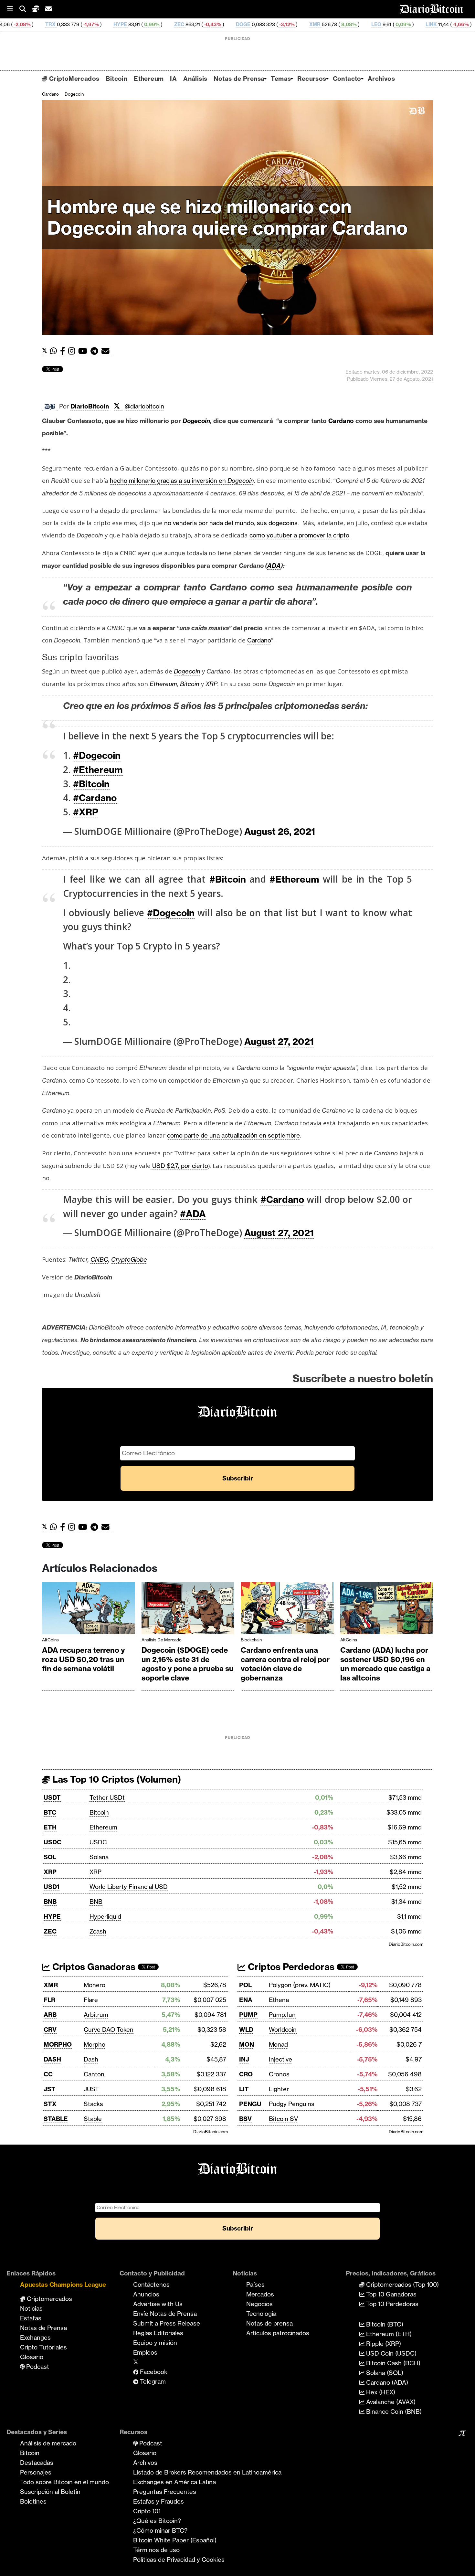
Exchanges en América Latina (174, 2482)
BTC (50, 1812)
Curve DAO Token (109, 2030)
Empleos (145, 2352)
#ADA (193, 1214)
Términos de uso (156, 2550)
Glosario (32, 2357)
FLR (49, 2000)
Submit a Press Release (167, 2323)
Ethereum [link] (163, 684)
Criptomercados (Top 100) (402, 2284)
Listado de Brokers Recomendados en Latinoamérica (207, 2472)
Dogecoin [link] (196, 421)
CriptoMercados (73, 79)
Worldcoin (283, 2030)
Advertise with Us (158, 2304)
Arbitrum (96, 2015)
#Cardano (95, 798)
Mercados (260, 2294)
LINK (335, 24)
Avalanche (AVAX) (390, 2402)
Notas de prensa (269, 2323)
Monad (278, 2044)
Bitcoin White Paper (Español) (175, 2540)
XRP (50, 1872)
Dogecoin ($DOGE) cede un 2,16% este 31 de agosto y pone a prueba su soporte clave (188, 1664)
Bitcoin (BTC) (384, 2324)
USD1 (52, 1887)
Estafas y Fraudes (158, 2501)
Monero (95, 1985)
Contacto (347, 79)
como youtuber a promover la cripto (299, 535)
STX (50, 2104)
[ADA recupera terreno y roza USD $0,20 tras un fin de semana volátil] (89, 1610)
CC (48, 2074)
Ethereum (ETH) (388, 2334)
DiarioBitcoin (90, 406)
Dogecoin (74, 94)
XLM (462, 24)
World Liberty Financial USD (129, 1887)
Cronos (279, 2074)
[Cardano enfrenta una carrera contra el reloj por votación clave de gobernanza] (287, 1610)
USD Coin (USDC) (391, 2353)
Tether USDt (107, 1797)
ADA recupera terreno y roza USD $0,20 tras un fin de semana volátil (84, 1659)
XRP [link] (211, 684)
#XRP (86, 812)
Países (255, 2284)
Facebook (153, 2372)
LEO (280, 24)
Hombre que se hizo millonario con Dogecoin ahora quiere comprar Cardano (227, 217)
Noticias (31, 2308)
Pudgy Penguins (292, 2104)
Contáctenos (151, 2284)
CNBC (99, 1259)
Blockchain (251, 1640)
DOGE (147, 24)
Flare (91, 2000)
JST (50, 2089)
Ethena (279, 2000)
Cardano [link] (341, 421)
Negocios (259, 2304)
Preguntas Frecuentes (165, 2492)
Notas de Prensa (239, 79)
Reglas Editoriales (158, 2333)
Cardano (50, 94)
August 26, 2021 (280, 831)
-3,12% (190, 24)
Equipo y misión (155, 2343)
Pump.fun (282, 2015)
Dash (91, 2059)
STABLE (56, 2119)
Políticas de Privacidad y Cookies (179, 2560)
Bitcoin (116, 79)
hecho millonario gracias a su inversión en (182, 481)
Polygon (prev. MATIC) (300, 1985)
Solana (99, 1857)
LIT (244, 2089)
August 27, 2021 (279, 1041)
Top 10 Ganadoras (391, 2294)
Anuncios (146, 2294)
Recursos (312, 79)
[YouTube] (84, 351)
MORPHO (58, 2044)
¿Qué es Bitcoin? (157, 2521)
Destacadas (37, 2463)
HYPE (24, 24)
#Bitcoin (91, 784)
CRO (246, 2074)
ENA (246, 2000)
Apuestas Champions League (63, 2284)
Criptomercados (49, 2299)
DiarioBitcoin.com (406, 1944)
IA (173, 79)
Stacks (93, 2104)
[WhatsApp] (55, 351)
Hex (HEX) (380, 2392)
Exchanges (35, 2337)
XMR (219, 24)
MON (247, 2044)
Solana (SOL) (384, 2373)
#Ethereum (98, 770)
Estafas (31, 2318)
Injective (280, 2059)
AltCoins (50, 1640)
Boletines (33, 2501)
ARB (50, 2015)
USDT (52, 1797)
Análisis (195, 79)
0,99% (55, 24)
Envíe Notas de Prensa (165, 2314)
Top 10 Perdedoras (391, 2304)
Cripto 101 (147, 2511)
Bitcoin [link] (190, 684)
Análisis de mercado (162, 1640)
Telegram (152, 2381)
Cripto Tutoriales (43, 2347)
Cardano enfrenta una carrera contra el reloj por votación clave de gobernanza (285, 1664)
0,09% (307, 24)
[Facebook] (64, 351)
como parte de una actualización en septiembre (233, 1135)
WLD (246, 2030)
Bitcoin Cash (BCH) (392, 2363)
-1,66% (364, 24)
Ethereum (149, 79)
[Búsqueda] (26, 9)
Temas (281, 79)
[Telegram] (96, 351)
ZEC (83, 24)
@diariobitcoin (144, 406)
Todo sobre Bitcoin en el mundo (64, 2482)
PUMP (248, 2015)
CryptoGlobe (129, 1259)
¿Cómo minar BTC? (160, 2530)
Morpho (95, 2044)
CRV (50, 2030)
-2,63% (433, 24)
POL (245, 1985)
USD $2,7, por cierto (179, 1166)
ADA (393, 24)
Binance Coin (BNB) (393, 2412)
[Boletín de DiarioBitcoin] (107, 351)
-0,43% (116, 24)
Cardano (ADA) (386, 2382)
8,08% (252, 24)
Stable (93, 2119)
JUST (91, 2089)
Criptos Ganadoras (93, 1967)
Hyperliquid (105, 1916)
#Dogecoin (97, 755)
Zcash (98, 1931)
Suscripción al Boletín (50, 2492)
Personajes (36, 2472)
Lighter (279, 2089)
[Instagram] (73, 351)
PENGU (250, 2104)
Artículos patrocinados (278, 2333)
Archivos (381, 79)
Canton (94, 2074)
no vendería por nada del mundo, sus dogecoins (231, 523)
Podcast (37, 2367)
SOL (50, 1857)
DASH (52, 2059)
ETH (50, 1827)
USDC (53, 1842)
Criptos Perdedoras (290, 1967)
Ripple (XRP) (383, 2344)
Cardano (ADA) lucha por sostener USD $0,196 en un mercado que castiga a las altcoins (385, 1664)
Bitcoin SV (283, 2119)
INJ (244, 2059)
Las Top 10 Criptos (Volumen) (116, 1779)
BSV (245, 2119)
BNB (50, 1902)
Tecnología (261, 2314)
